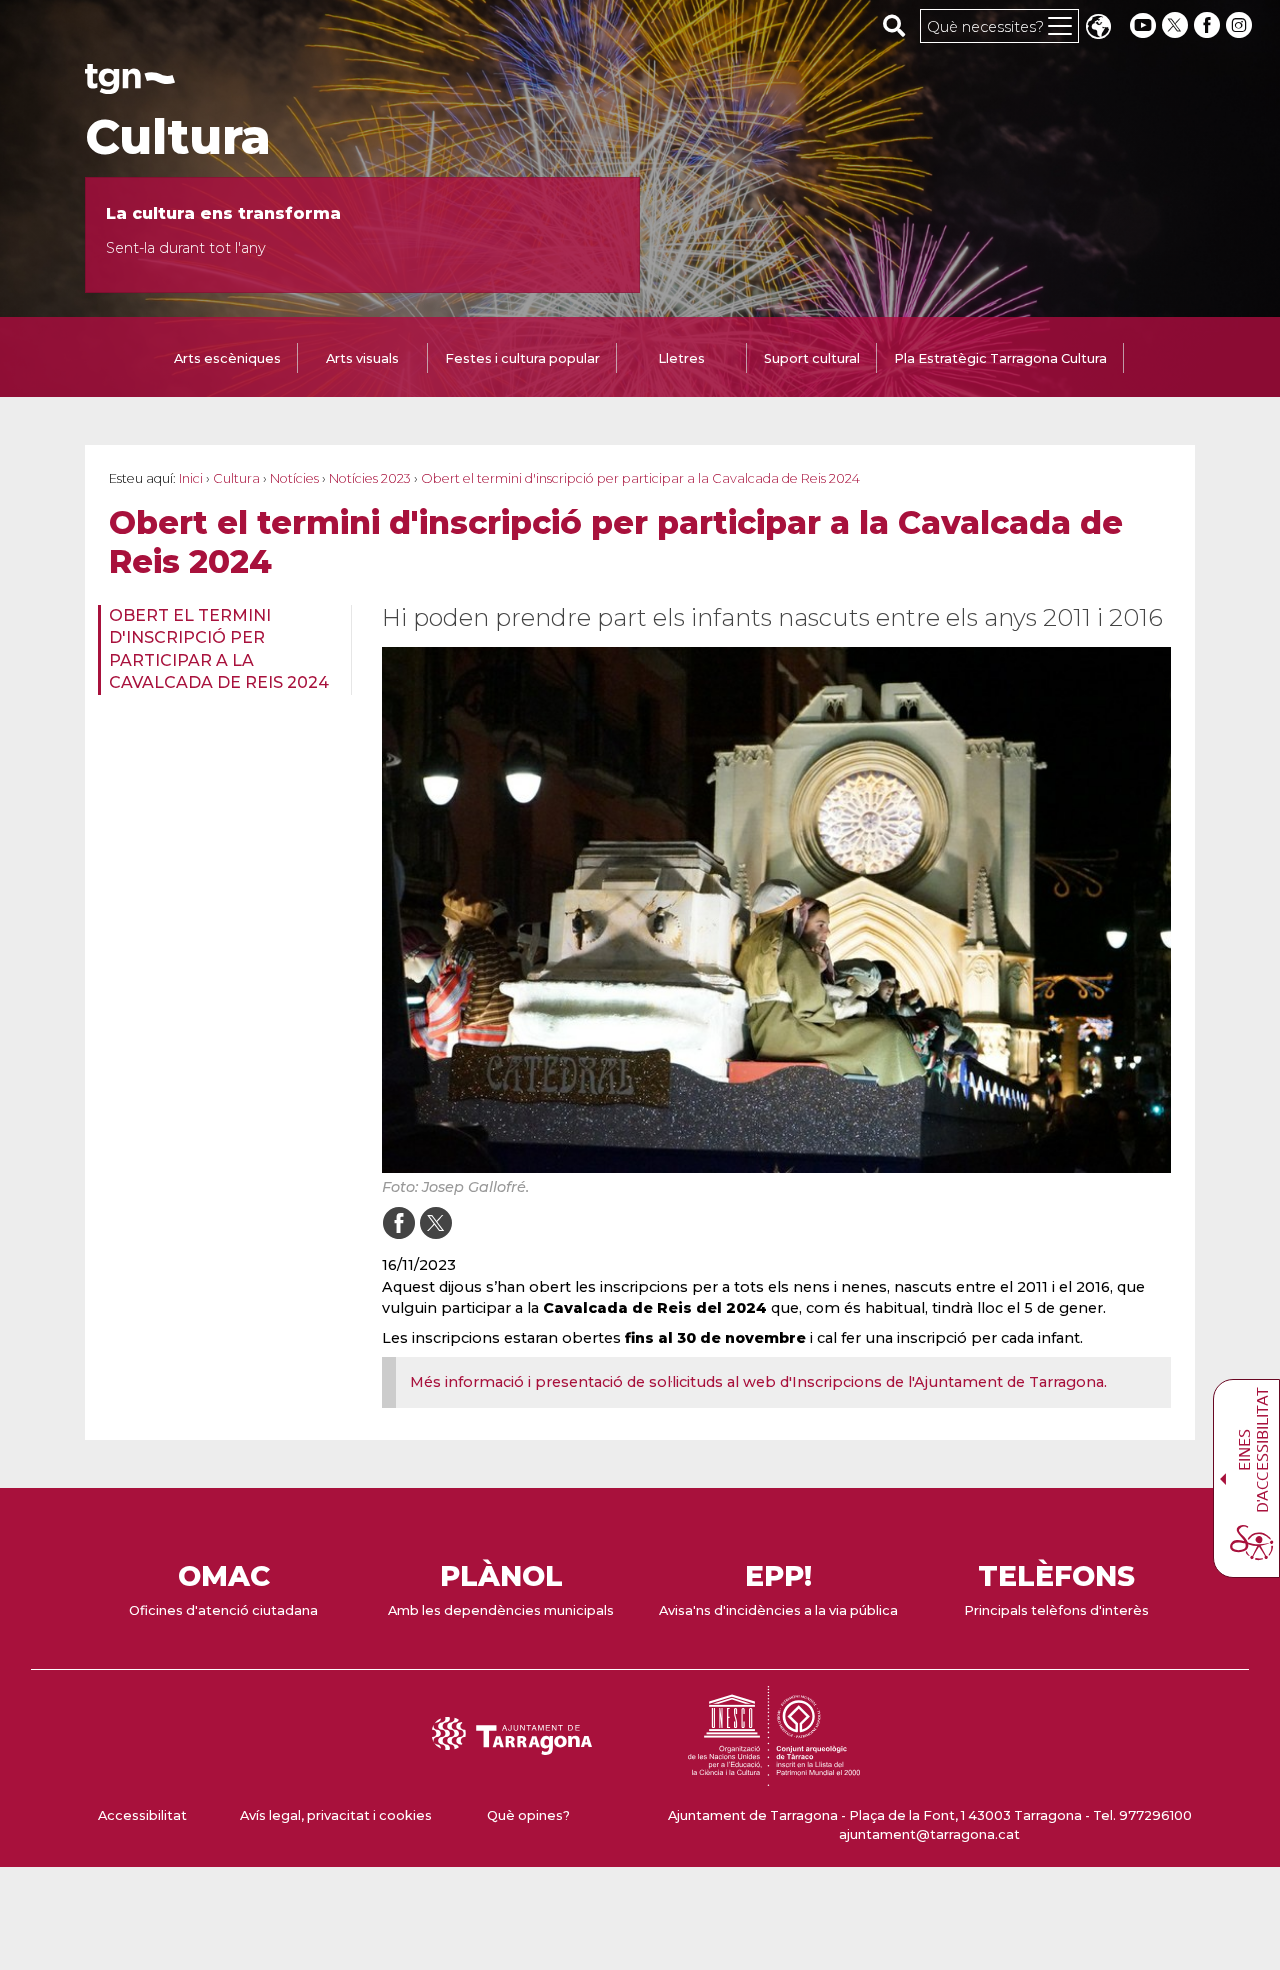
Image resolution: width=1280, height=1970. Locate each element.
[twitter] (1177, 25)
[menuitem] (218, 650)
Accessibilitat (142, 1815)
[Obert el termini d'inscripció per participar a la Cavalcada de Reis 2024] (776, 910)
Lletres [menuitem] (681, 358)
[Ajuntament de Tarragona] (130, 84)
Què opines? (528, 1815)
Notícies (294, 478)
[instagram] (1241, 25)
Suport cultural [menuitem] (812, 358)
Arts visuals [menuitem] (362, 358)
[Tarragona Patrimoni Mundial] (774, 1776)
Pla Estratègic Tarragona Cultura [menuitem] (1000, 358)
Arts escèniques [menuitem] (227, 358)
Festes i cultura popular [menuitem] (522, 358)
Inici (191, 478)
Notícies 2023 (370, 478)
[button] (1098, 28)
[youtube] (1143, 25)
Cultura (178, 137)
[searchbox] (894, 25)
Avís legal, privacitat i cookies (336, 1815)
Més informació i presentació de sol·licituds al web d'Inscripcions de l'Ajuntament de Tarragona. (760, 1382)
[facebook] (1209, 25)
